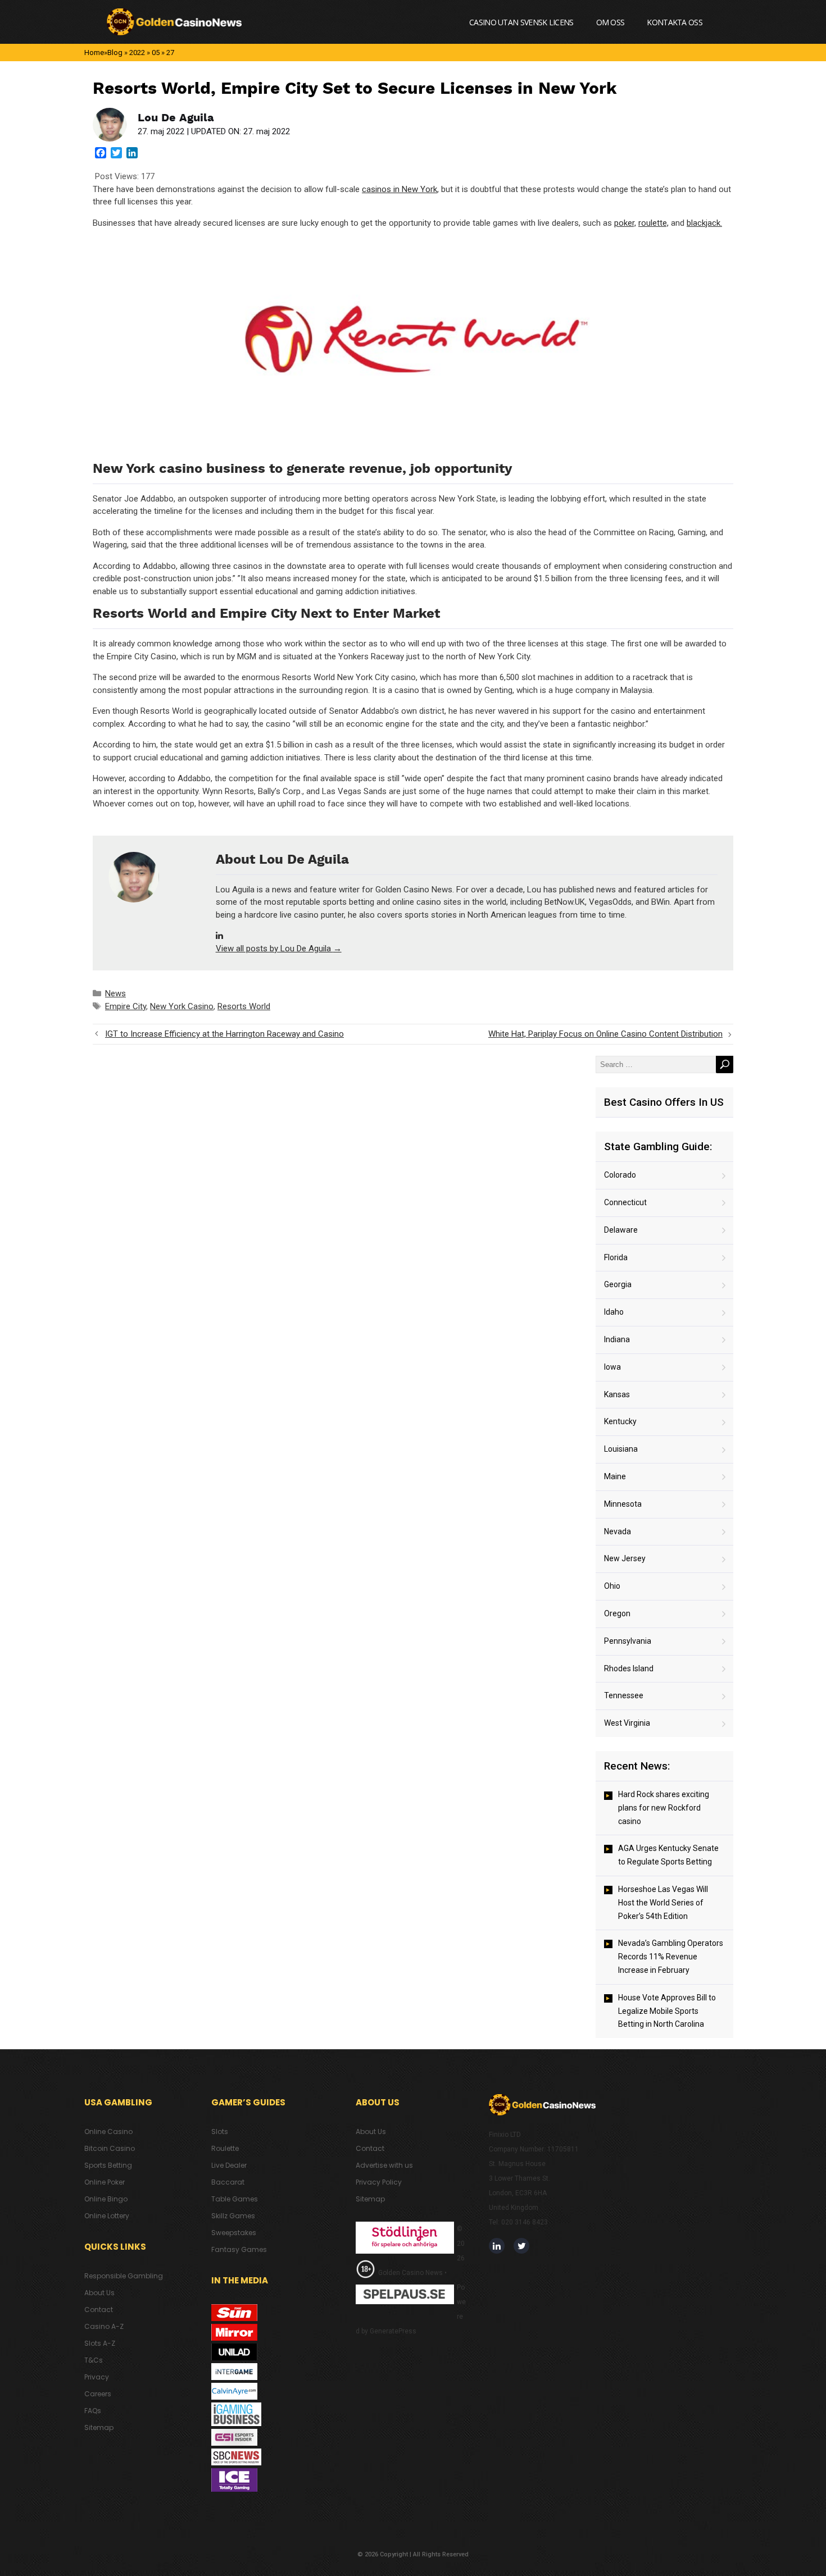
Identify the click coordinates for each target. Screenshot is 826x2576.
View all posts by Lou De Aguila (279, 949)
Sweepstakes (234, 2233)
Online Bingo (106, 2199)
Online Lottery (107, 2216)
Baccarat (228, 2182)
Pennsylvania (628, 1641)
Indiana (617, 1339)
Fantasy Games (239, 2249)
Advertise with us (384, 2165)
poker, (625, 223)
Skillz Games (233, 2216)
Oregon (617, 1613)
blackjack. (704, 223)
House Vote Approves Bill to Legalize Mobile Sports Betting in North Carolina (667, 2011)
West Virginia (627, 1723)
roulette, (653, 223)
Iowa (612, 1367)
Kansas (617, 1394)
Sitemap (99, 2427)
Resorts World (244, 1006)
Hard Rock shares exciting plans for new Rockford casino (664, 1808)
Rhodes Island (629, 1668)
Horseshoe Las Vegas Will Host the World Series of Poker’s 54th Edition (663, 1903)
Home (94, 53)
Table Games (235, 2199)
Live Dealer (229, 2165)
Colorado (620, 1175)
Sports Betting (108, 2165)
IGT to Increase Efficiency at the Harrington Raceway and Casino (224, 1034)
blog (115, 53)
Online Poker (105, 2182)
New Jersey (625, 1558)
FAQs (93, 2411)
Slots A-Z (100, 2343)
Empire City (126, 1006)
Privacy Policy (379, 2182)
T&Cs (94, 2360)
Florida (616, 1257)
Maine (615, 1476)
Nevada (618, 1531)
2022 (137, 53)
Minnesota (623, 1504)
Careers (98, 2394)
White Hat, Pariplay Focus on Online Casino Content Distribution (605, 1034)
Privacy (97, 2377)
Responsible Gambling (124, 2276)
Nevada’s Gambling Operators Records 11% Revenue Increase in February (671, 1957)
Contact (99, 2310)
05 (156, 53)
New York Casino (182, 1006)
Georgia (618, 1284)
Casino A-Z (104, 2326)
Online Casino (108, 2132)
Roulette (225, 2148)
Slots (220, 2132)
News (115, 993)
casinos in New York (400, 189)
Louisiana (621, 1449)
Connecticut (625, 1202)
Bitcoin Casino (110, 2148)
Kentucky (620, 1421)
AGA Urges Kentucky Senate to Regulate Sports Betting (668, 1855)
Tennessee (624, 1695)
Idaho (614, 1312)
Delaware (621, 1230)
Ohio (612, 1586)
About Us (99, 2293)
